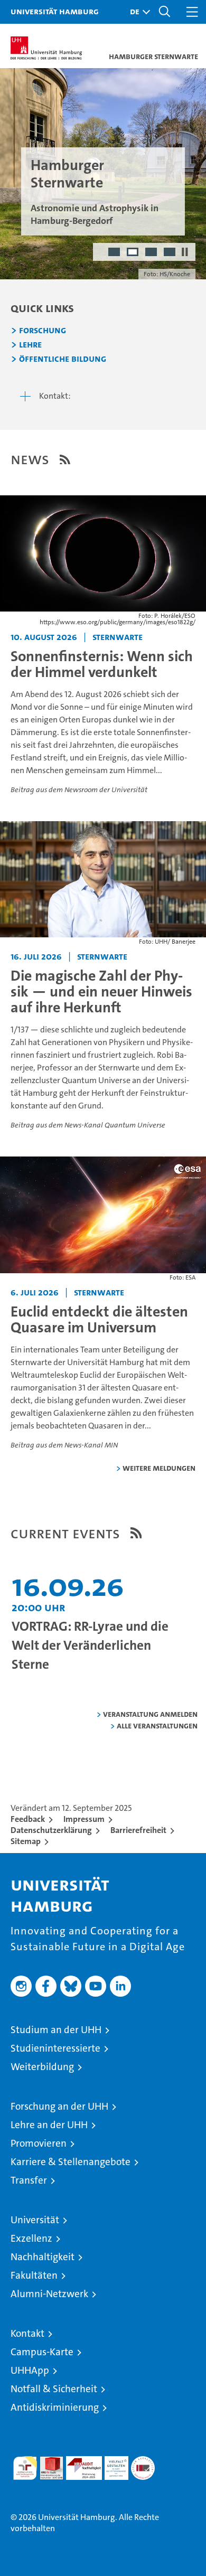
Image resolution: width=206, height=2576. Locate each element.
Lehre (30, 345)
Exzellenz (31, 2238)
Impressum (84, 1819)
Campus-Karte (42, 2352)
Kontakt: (55, 396)
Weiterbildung (42, 2067)
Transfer (29, 2180)
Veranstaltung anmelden (150, 1714)
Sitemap (26, 1841)
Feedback (28, 1819)
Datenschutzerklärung (51, 1830)
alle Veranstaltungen (157, 1726)
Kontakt (27, 2333)
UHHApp (30, 2370)
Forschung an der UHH (59, 2106)
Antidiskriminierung (55, 2407)
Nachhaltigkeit (43, 2257)
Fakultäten (34, 2275)
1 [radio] (115, 253)
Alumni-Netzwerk (49, 2294)
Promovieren (39, 2143)
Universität (35, 2220)
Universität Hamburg (55, 11)
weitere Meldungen (159, 1468)
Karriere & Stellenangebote (71, 2162)
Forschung (43, 331)
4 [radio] (170, 253)
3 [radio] (152, 253)
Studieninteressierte (55, 2048)
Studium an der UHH (56, 2030)
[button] (137, 12)
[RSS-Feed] (65, 459)
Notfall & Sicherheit (54, 2389)
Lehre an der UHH (49, 2125)
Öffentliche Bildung (63, 359)
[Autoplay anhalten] (185, 252)
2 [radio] (133, 253)
